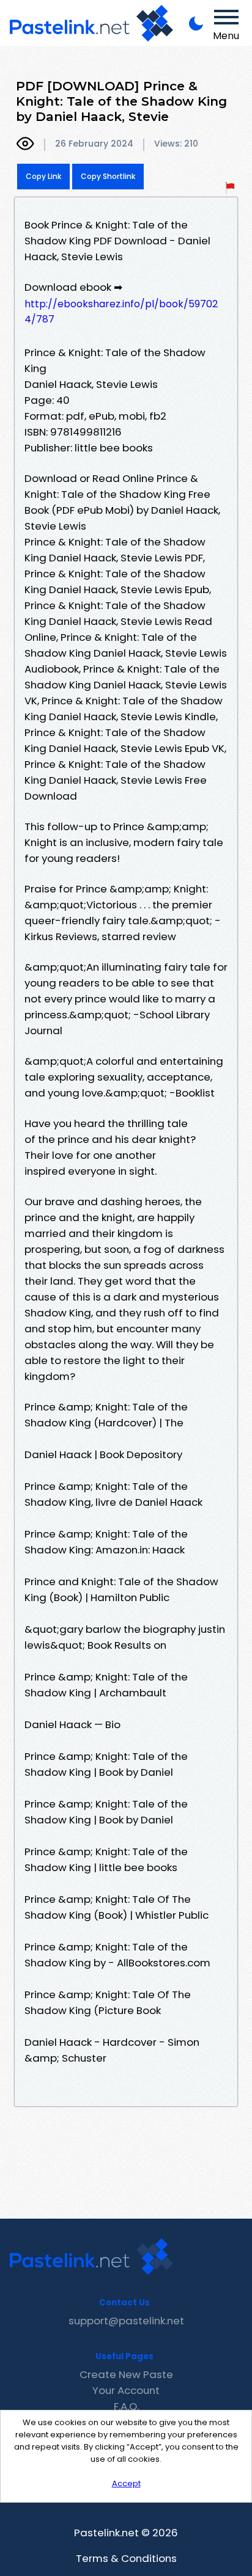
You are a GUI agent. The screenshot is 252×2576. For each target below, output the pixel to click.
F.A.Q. (126, 2406)
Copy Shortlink (108, 176)
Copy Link (43, 176)
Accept (126, 2483)
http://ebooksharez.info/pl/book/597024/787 (121, 312)
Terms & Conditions (126, 2558)
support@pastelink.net (126, 2321)
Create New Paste (126, 2374)
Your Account (126, 2390)
